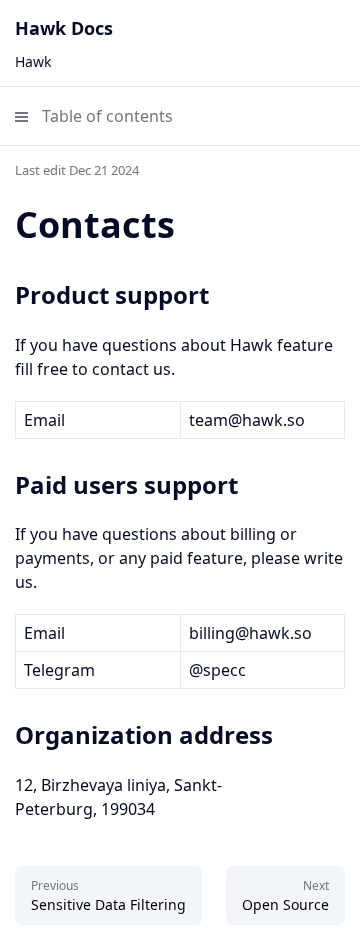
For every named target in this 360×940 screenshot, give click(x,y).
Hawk (33, 61)
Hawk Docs (64, 28)
